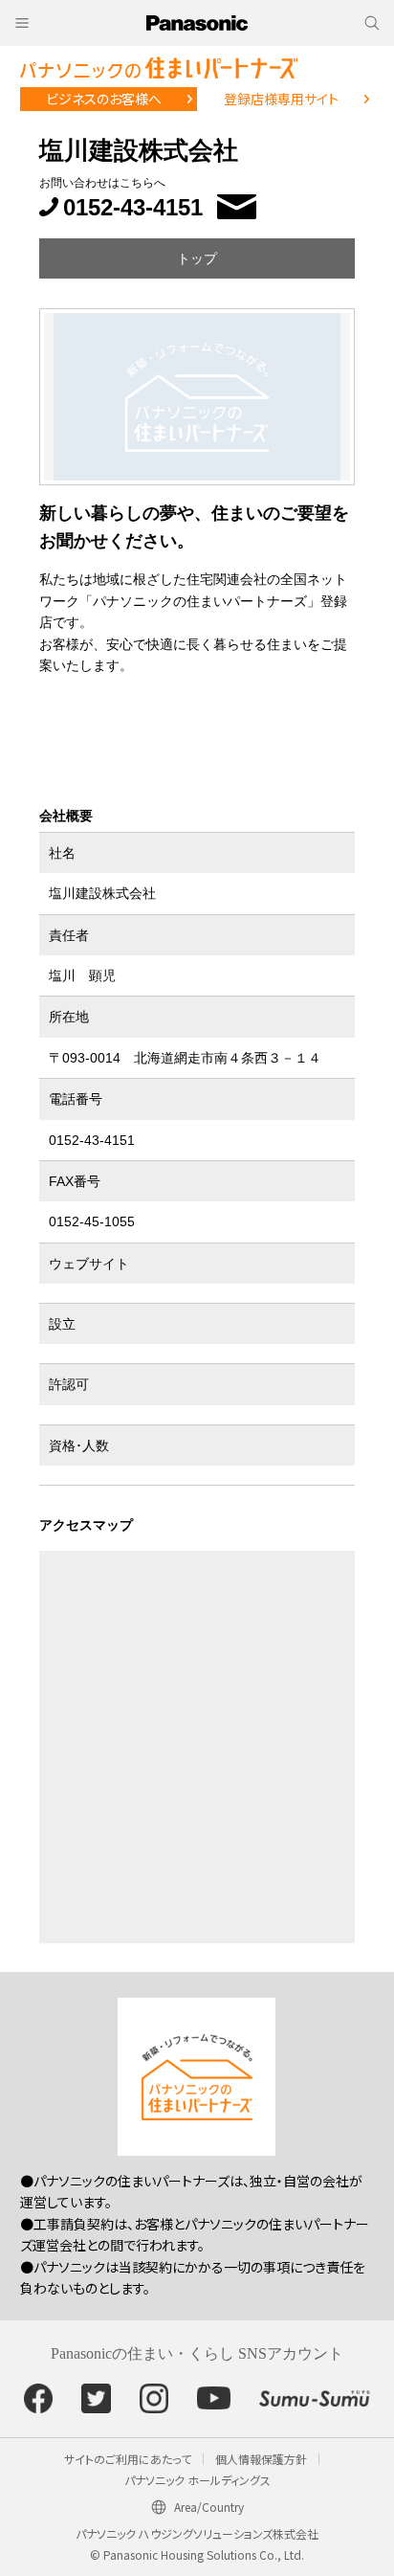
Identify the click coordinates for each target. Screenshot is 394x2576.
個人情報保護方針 (261, 2459)
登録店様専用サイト (281, 99)
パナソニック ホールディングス (197, 2480)
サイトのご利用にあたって (128, 2459)
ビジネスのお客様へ (104, 99)
